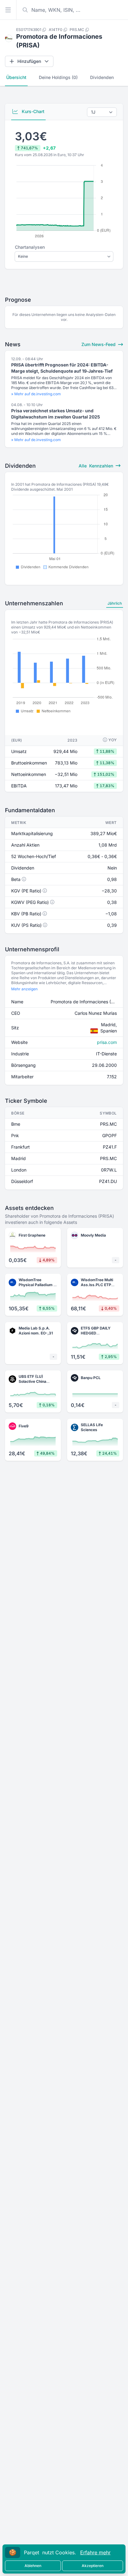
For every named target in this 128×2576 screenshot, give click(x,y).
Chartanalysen (30, 247)
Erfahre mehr (95, 2552)
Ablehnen (33, 2566)
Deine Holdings (58, 77)
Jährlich (115, 603)
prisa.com (107, 1042)
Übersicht (16, 77)
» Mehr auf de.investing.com (36, 394)
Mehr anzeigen (24, 989)
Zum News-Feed (99, 344)
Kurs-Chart (32, 111)
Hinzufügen (29, 61)
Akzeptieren (93, 2566)
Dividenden (102, 77)
